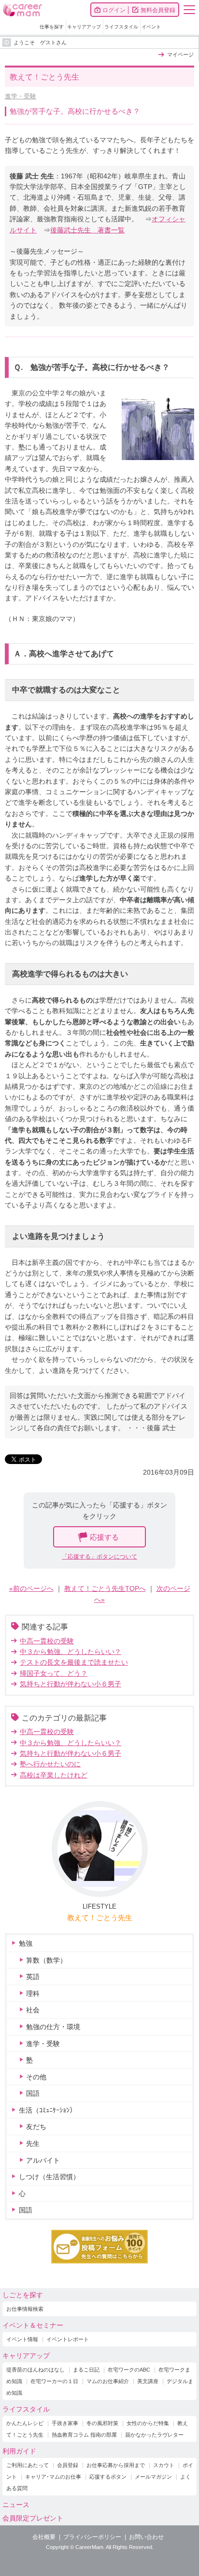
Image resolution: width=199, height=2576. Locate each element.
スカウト (164, 2465)
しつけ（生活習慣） (49, 2177)
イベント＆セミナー (33, 2325)
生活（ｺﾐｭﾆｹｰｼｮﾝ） (48, 2110)
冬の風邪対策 (102, 2423)
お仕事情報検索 (25, 2309)
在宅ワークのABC (129, 2370)
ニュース (16, 2505)
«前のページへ (31, 1588)
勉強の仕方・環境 (53, 2027)
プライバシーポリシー (92, 2537)
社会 (33, 2010)
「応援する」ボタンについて (99, 1557)
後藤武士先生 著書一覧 (87, 230)
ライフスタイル (121, 27)
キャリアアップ (84, 27)
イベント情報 (22, 2339)
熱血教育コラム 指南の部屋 (84, 2435)
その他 (36, 2077)
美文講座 (148, 2381)
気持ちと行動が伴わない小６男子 (71, 1684)
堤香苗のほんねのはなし (36, 2370)
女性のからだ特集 (148, 2423)
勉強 (26, 1943)
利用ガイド (19, 2451)
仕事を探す (52, 27)
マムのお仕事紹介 (108, 2381)
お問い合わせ (146, 2537)
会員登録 (68, 2465)
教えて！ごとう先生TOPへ (105, 1588)
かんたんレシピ (25, 2423)
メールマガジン (153, 2477)
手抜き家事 (65, 2423)
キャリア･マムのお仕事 (53, 2477)
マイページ (180, 54)
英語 (33, 1977)
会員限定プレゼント (33, 2518)
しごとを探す (23, 2295)
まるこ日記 (86, 2370)
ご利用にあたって (28, 2465)
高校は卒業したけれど (54, 1775)
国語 (33, 2093)
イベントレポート (68, 2339)
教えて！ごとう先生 (100, 1918)
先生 (33, 2143)
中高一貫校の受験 (47, 1641)
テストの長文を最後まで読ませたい (74, 1662)
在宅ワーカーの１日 (54, 2381)
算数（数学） (46, 1960)
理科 (33, 1993)
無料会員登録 (158, 10)
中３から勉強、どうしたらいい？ (71, 1652)
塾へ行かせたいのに (50, 1764)
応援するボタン (108, 2477)
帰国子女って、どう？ (54, 1673)
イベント (151, 27)
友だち (36, 2127)
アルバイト (43, 2160)
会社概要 (44, 2537)
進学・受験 (21, 96)
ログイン (114, 10)
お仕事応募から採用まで (116, 2465)
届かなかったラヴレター (154, 2435)
